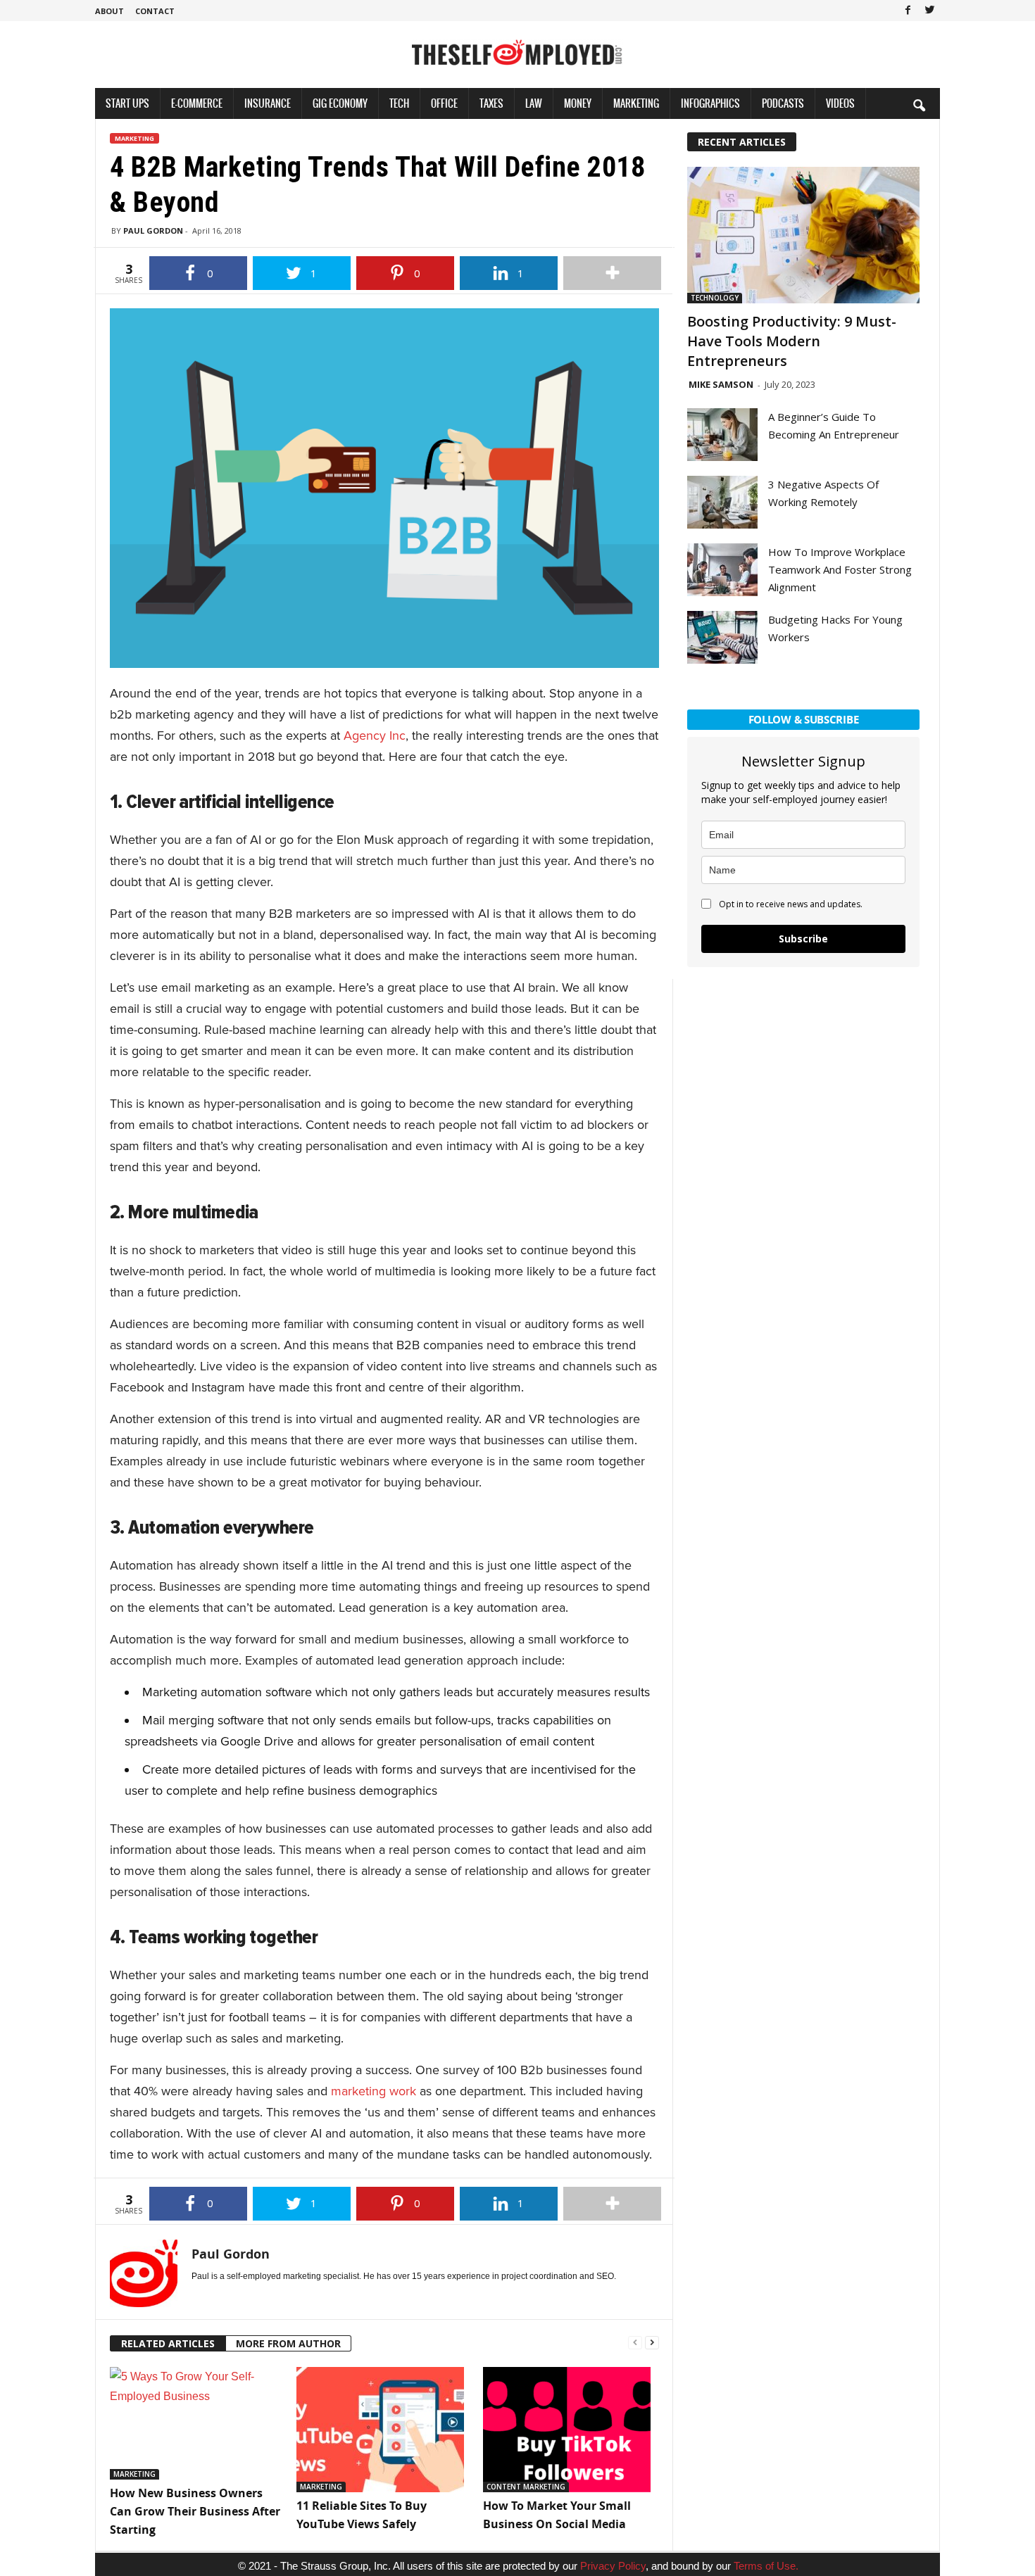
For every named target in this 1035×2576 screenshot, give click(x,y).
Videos (840, 103)
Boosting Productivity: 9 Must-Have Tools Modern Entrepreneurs (792, 341)
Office (444, 103)
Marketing (636, 103)
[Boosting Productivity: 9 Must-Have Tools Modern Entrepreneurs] (803, 235)
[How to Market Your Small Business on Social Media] (569, 2430)
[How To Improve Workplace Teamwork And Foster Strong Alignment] (722, 570)
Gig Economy (340, 103)
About (109, 11)
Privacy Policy (613, 2566)
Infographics (710, 103)
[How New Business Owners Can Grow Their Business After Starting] (196, 2424)
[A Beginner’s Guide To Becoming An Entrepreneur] (722, 435)
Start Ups (127, 103)
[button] (919, 105)
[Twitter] (929, 11)
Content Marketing (526, 2487)
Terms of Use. (766, 2566)
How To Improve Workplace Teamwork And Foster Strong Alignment (840, 569)
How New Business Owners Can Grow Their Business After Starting (195, 2511)
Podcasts (783, 103)
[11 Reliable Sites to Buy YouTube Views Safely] (383, 2430)
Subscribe (803, 939)
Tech (399, 103)
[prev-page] (635, 2341)
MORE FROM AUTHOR (288, 2343)
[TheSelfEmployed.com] (517, 60)
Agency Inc (375, 735)
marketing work (374, 2091)
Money (578, 103)
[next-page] (652, 2341)
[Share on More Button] (612, 273)
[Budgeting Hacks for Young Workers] (722, 637)
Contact (155, 11)
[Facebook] (908, 11)
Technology (715, 298)
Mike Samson (721, 384)
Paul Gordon (153, 231)
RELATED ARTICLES (168, 2343)
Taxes (491, 103)
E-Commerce (197, 103)
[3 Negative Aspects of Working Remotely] (722, 502)
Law (534, 103)
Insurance (268, 103)
